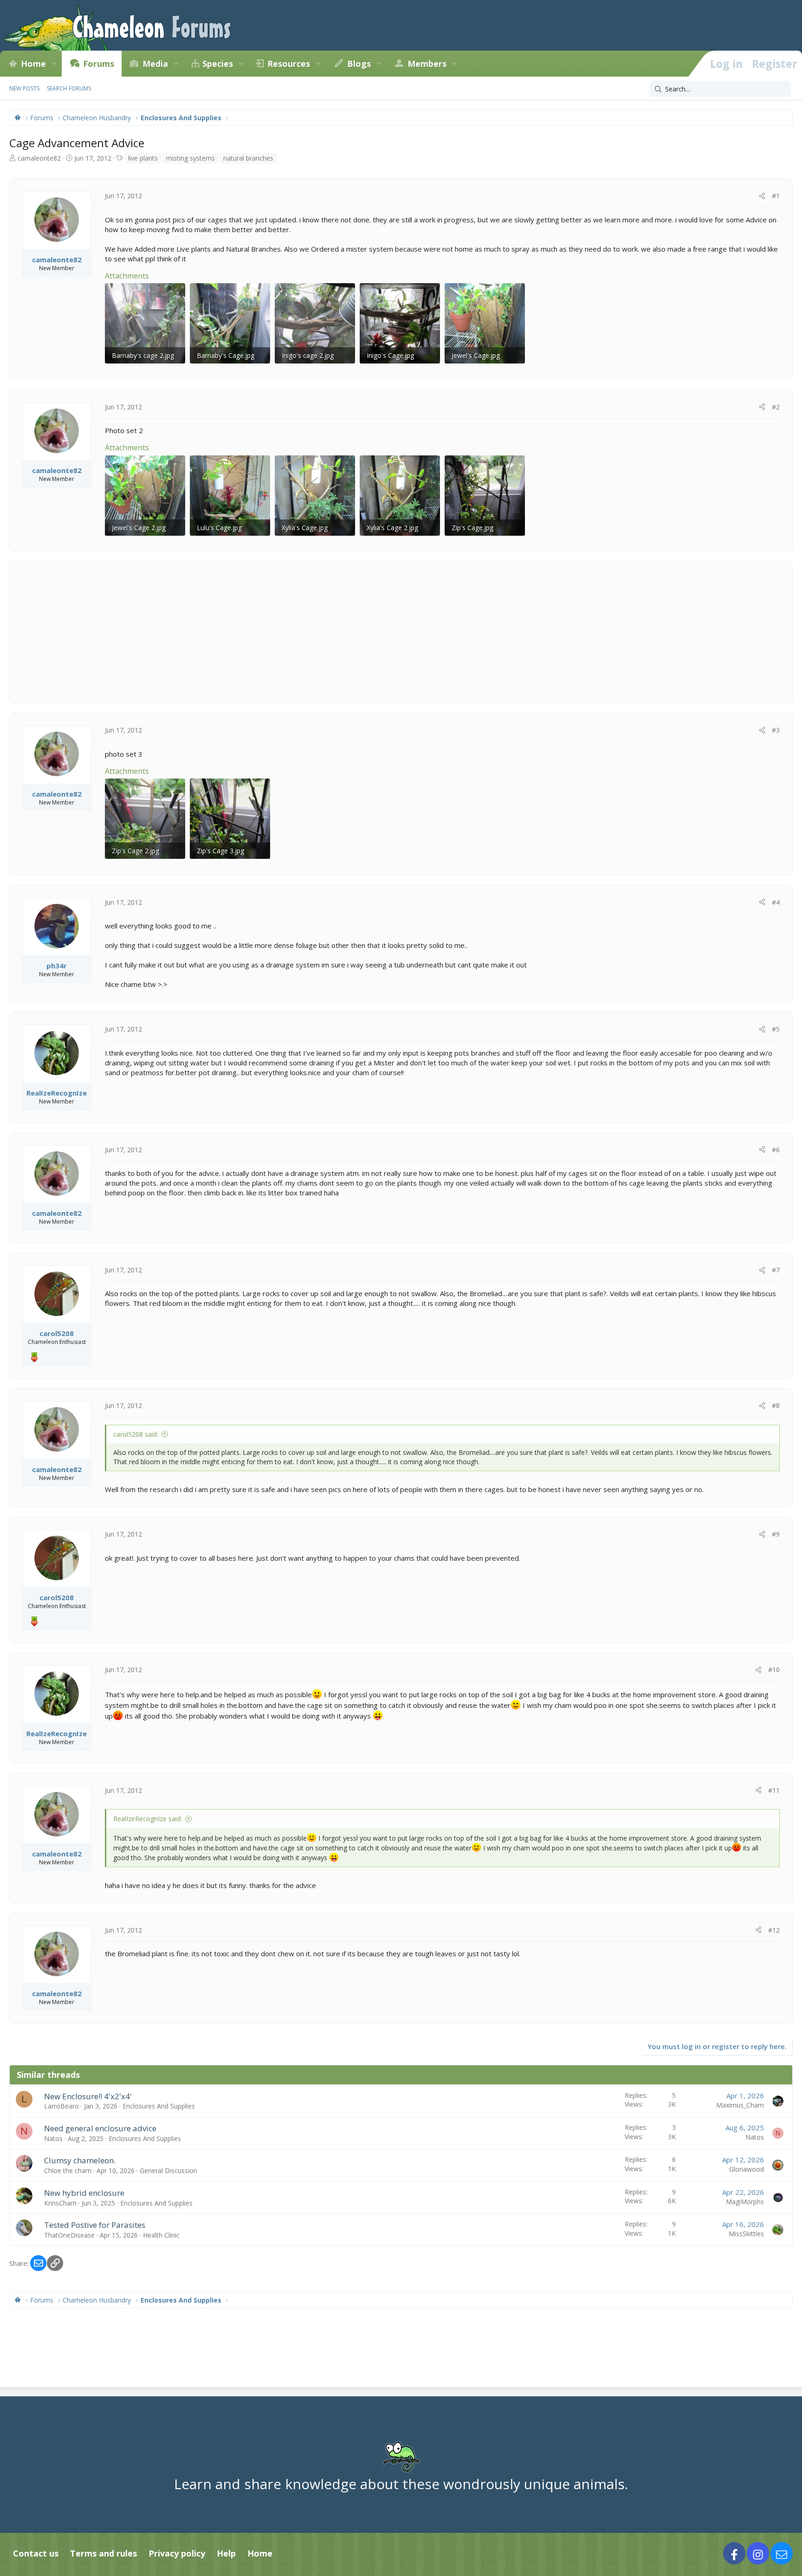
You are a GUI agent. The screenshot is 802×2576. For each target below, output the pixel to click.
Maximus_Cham (740, 2105)
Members (427, 64)
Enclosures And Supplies (159, 2106)
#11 (774, 1790)
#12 (774, 1930)
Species (218, 64)
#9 (776, 1534)
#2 (776, 407)
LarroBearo (61, 2106)
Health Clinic (161, 2235)
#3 (776, 730)
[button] (54, 64)
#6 (776, 1150)
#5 (776, 1029)
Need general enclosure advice (100, 2128)
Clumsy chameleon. (80, 2160)
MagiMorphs (745, 2202)
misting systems (191, 158)
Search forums (69, 88)
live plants (143, 158)
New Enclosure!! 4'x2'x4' (88, 2096)
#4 (776, 902)
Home (33, 64)
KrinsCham (60, 2203)
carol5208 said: (136, 1434)
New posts (24, 88)
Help (226, 2553)
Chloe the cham (68, 2170)
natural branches (248, 158)
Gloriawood (747, 2169)
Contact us (36, 2553)
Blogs (359, 64)
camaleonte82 (39, 158)
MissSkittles (746, 2234)
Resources (289, 64)
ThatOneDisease (69, 2235)
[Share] (762, 196)
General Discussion (168, 2170)
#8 (776, 1405)
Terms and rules (103, 2553)
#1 (776, 196)
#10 (774, 1670)
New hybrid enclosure (84, 2193)
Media (155, 64)
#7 (776, 1270)
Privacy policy (177, 2553)
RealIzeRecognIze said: (148, 1819)
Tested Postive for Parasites (95, 2225)
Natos (53, 2138)
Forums (99, 64)
